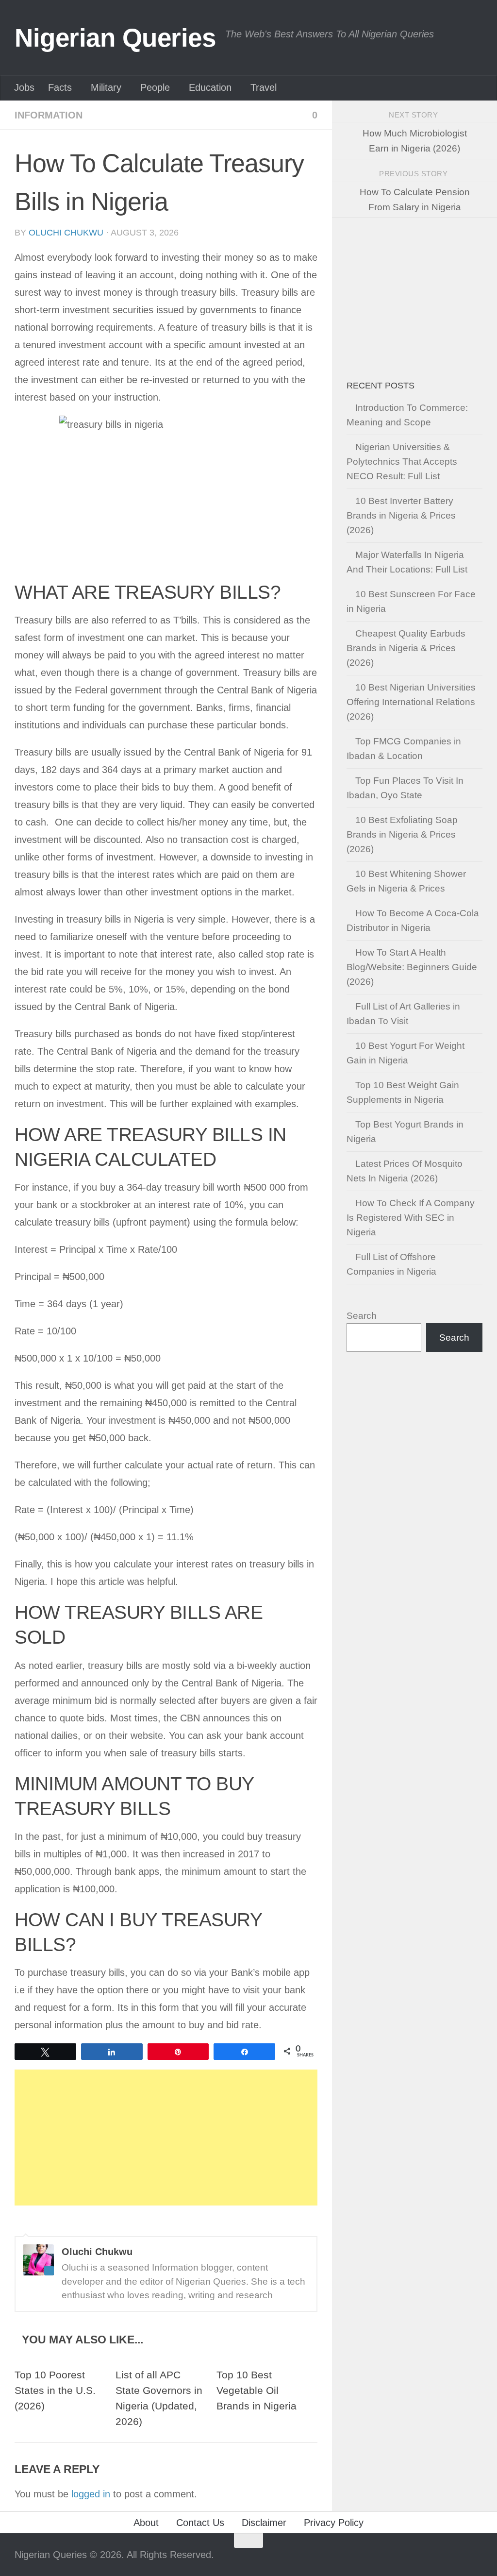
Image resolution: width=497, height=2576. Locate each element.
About (146, 2523)
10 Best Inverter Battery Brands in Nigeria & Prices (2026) (401, 515)
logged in (91, 2494)
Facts (60, 87)
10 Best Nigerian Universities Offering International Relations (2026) (411, 702)
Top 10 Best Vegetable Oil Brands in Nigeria (257, 2391)
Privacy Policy (334, 2523)
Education (210, 87)
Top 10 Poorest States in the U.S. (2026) (55, 2391)
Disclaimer (264, 2523)
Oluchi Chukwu (66, 233)
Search (362, 1316)
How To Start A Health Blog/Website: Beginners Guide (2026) (412, 967)
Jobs (24, 87)
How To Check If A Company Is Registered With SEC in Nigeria (411, 1218)
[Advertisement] (166, 2138)
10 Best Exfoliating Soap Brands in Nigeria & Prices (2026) (402, 834)
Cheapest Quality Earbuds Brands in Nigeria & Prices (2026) (406, 648)
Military (106, 87)
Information (49, 115)
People (155, 87)
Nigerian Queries (115, 38)
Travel (264, 87)
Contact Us (200, 2523)
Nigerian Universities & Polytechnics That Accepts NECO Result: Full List (402, 462)
